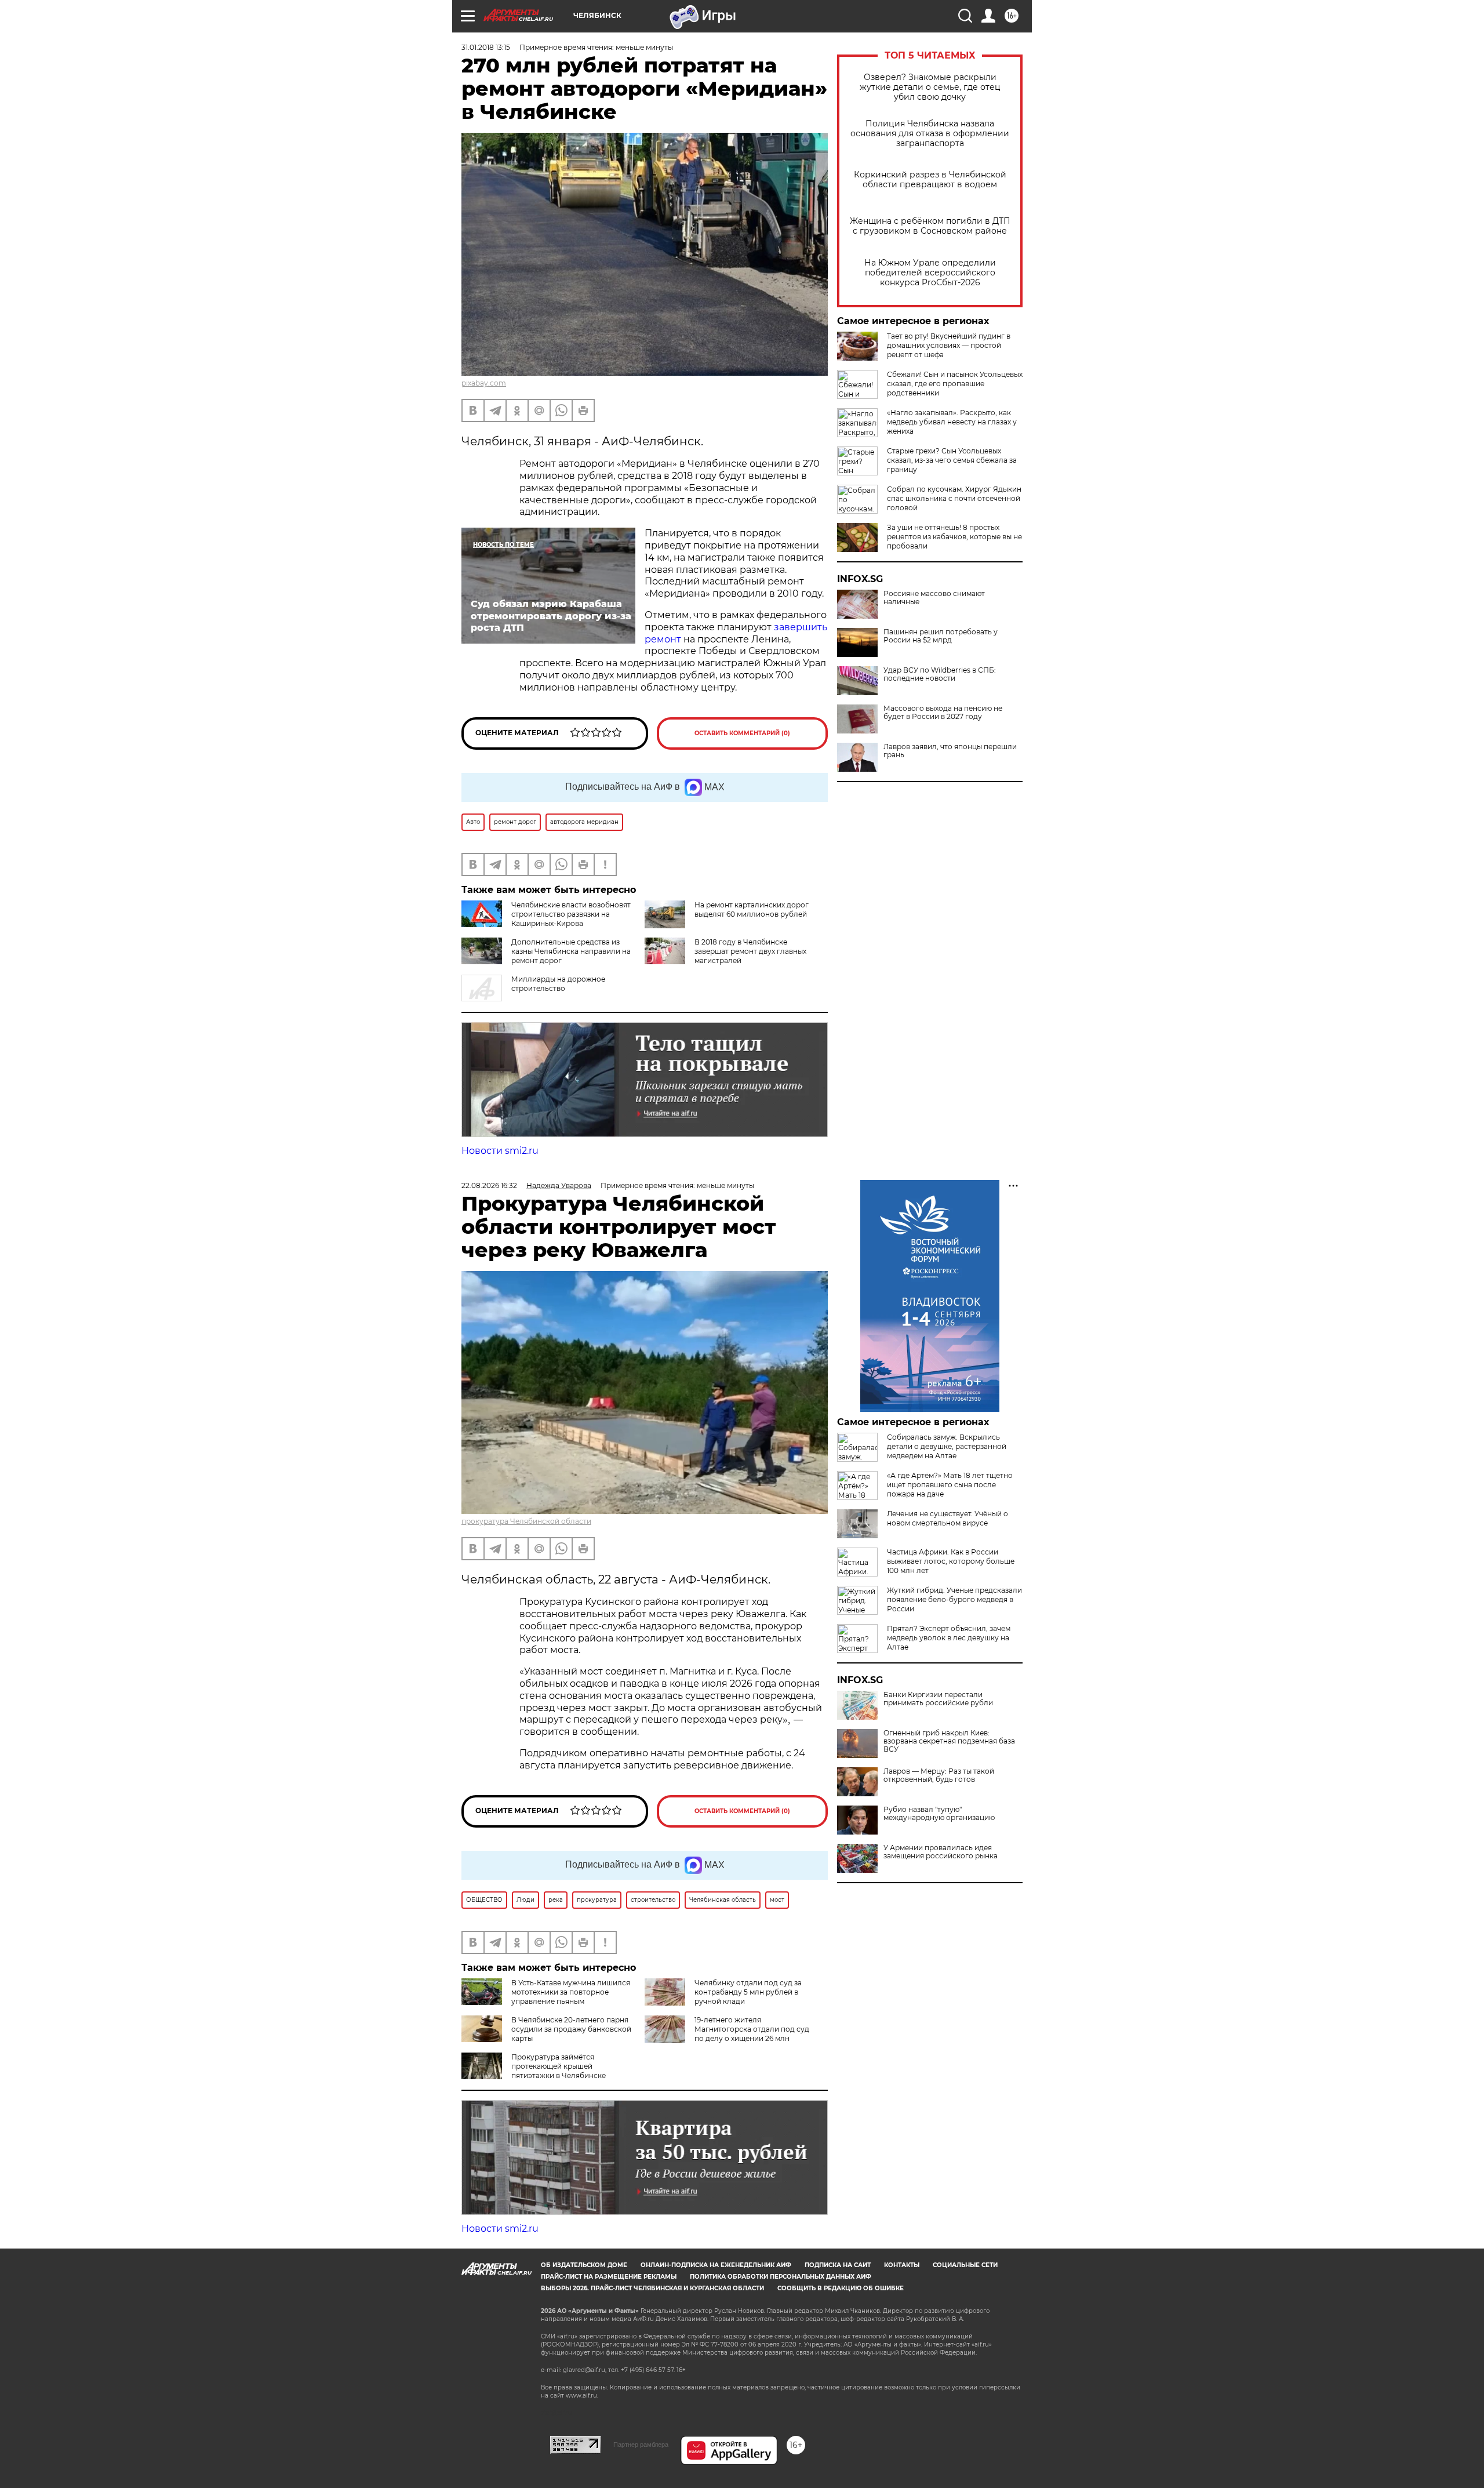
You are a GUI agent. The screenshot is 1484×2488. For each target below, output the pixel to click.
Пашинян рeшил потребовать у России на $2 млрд (941, 636)
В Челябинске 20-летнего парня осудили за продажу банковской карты (571, 2029)
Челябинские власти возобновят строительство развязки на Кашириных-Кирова (571, 914)
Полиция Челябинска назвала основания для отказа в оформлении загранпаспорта (930, 134)
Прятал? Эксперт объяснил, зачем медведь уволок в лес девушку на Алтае (949, 1638)
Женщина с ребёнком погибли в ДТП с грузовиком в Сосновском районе (930, 226)
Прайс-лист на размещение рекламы (609, 2277)
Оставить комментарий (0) (742, 733)
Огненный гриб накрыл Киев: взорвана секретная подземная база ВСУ (949, 1741)
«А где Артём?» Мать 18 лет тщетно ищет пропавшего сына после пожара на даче (950, 1485)
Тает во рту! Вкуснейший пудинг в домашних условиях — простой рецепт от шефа (949, 345)
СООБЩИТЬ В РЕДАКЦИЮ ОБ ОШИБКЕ (841, 2288)
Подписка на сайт (838, 2265)
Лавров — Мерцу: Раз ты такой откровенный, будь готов (939, 1775)
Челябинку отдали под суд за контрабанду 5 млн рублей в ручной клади (748, 1992)
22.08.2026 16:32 (489, 1185)
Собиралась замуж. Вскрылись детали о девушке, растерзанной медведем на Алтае (947, 1446)
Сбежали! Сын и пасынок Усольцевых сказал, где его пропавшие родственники (955, 384)
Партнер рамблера (641, 2445)
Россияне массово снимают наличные (934, 598)
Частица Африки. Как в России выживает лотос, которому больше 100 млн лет (951, 1561)
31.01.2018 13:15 (486, 47)
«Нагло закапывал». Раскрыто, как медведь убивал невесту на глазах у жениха (952, 422)
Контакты (902, 2265)
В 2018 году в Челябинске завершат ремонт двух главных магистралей (750, 951)
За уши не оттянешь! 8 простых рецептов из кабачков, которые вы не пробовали (954, 537)
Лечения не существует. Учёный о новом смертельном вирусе (947, 1518)
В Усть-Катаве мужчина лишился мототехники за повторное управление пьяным (571, 1992)
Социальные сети (965, 2265)
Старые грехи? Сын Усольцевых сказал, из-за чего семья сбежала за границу (952, 460)
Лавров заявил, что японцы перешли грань (950, 751)
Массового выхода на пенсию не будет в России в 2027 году (943, 713)
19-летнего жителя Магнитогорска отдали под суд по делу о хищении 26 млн (752, 2029)
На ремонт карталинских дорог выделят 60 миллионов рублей (752, 909)
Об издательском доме (584, 2265)
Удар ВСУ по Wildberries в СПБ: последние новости (940, 674)
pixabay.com (484, 383)
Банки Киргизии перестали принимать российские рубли (938, 1699)
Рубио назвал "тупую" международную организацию (939, 1814)
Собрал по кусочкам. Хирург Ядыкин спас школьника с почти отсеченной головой (954, 498)
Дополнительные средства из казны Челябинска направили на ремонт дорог (571, 951)
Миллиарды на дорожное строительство (558, 984)
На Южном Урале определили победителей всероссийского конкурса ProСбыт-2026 (930, 273)
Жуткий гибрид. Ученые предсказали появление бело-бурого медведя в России (954, 1599)
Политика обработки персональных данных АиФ (781, 2277)
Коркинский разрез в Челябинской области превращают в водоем (930, 180)
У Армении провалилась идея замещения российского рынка (941, 1852)
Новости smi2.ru (500, 1151)
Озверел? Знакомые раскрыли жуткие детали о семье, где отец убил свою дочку (930, 87)
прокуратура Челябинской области (526, 1521)
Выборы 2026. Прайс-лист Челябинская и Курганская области (652, 2288)
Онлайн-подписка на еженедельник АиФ (716, 2265)
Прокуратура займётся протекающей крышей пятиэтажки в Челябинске (559, 2066)
